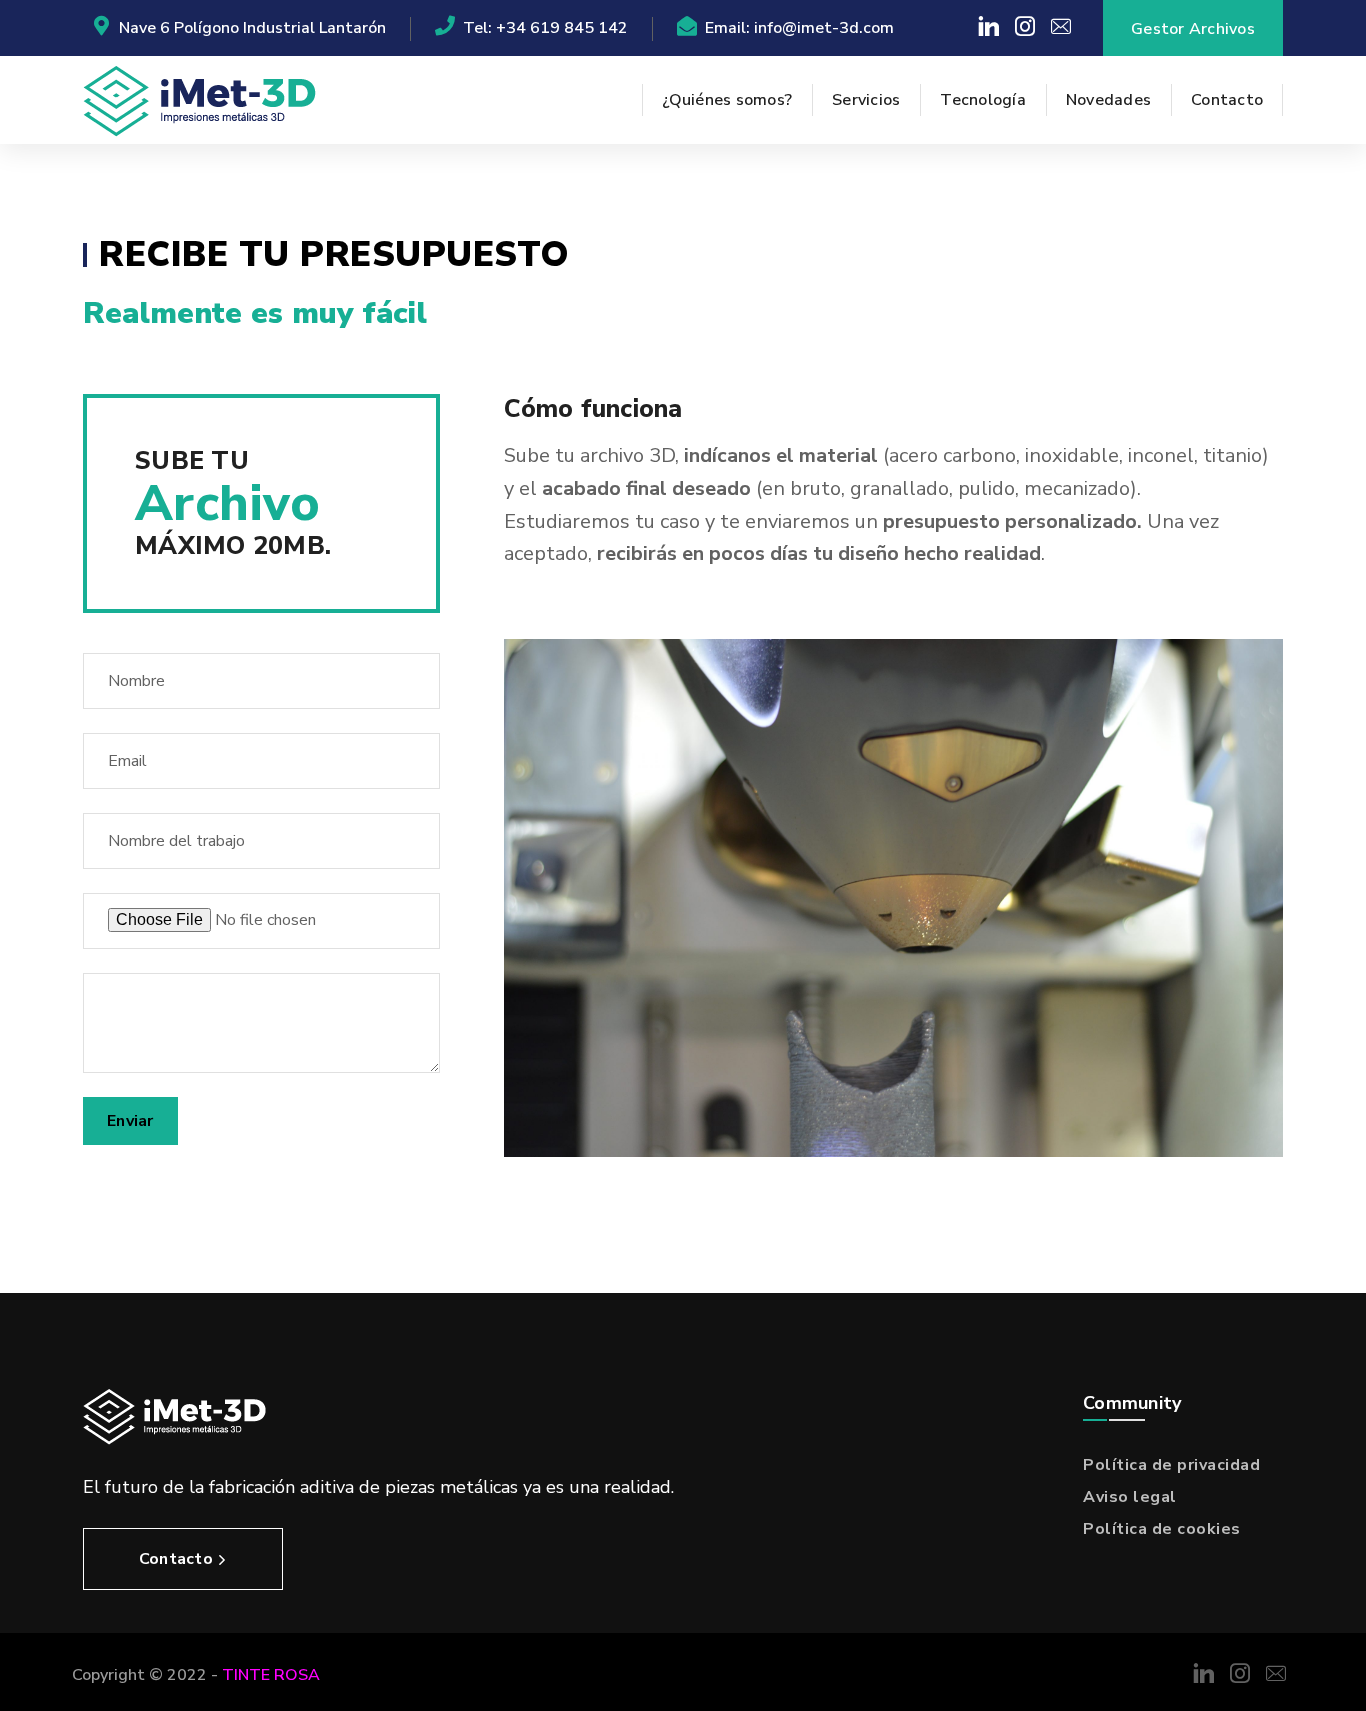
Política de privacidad (1171, 1465)
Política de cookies (1162, 1529)
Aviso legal (1130, 1497)
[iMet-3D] (199, 100)
